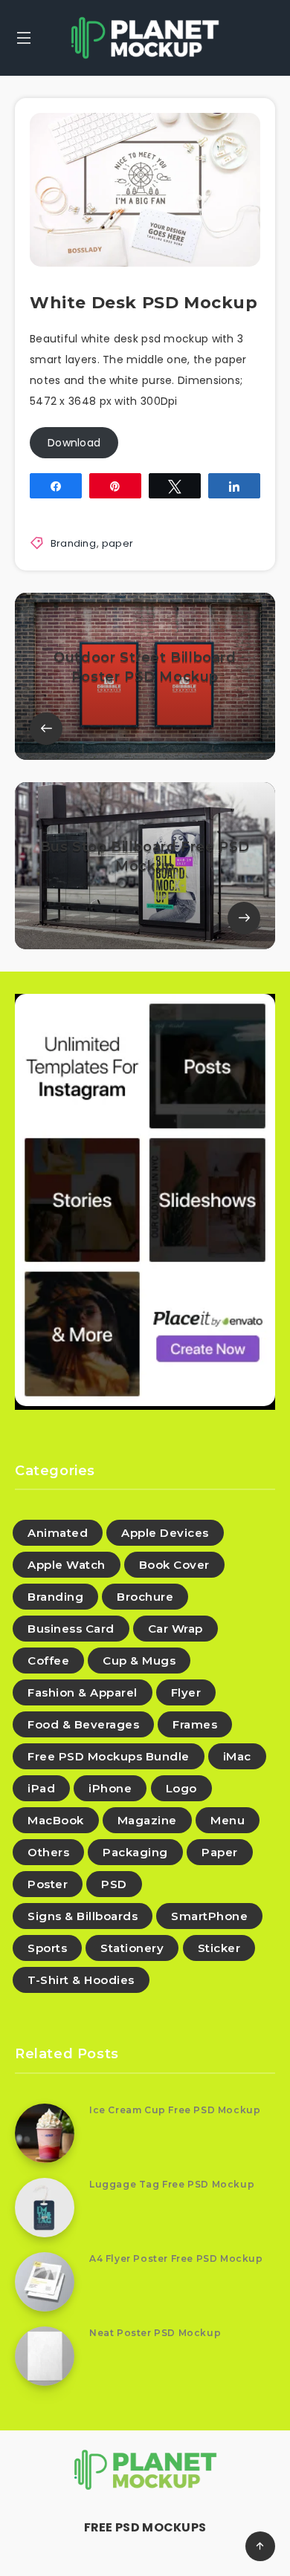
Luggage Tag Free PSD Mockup (172, 2184)
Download (74, 443)
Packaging (135, 1852)
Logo (181, 1788)
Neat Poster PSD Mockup (155, 2333)
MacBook (56, 1820)
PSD (114, 1884)
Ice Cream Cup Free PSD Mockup (175, 2110)
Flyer (186, 1692)
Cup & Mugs (139, 1661)
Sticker (219, 1948)
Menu (228, 1820)
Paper (220, 1852)
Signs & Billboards (83, 1916)
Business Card (71, 1629)
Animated (58, 1533)
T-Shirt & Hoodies (81, 1980)
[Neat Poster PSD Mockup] (45, 2356)
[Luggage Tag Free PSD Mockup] (45, 2208)
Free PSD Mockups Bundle (109, 1756)
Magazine (147, 1820)
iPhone (110, 1788)
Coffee (48, 1661)
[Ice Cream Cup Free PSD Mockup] (45, 2133)
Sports (47, 1948)
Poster (48, 1884)
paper (118, 543)
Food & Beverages (83, 1724)
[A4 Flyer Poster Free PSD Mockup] (45, 2282)
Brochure (145, 1597)
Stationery (132, 1948)
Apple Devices (165, 1533)
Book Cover (174, 1565)
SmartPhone (209, 1916)
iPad (41, 1788)
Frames (195, 1724)
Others (48, 1852)
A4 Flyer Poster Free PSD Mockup (176, 2258)
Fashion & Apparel (83, 1692)
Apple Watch (67, 1565)
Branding (73, 543)
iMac (237, 1756)
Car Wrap (175, 1629)
